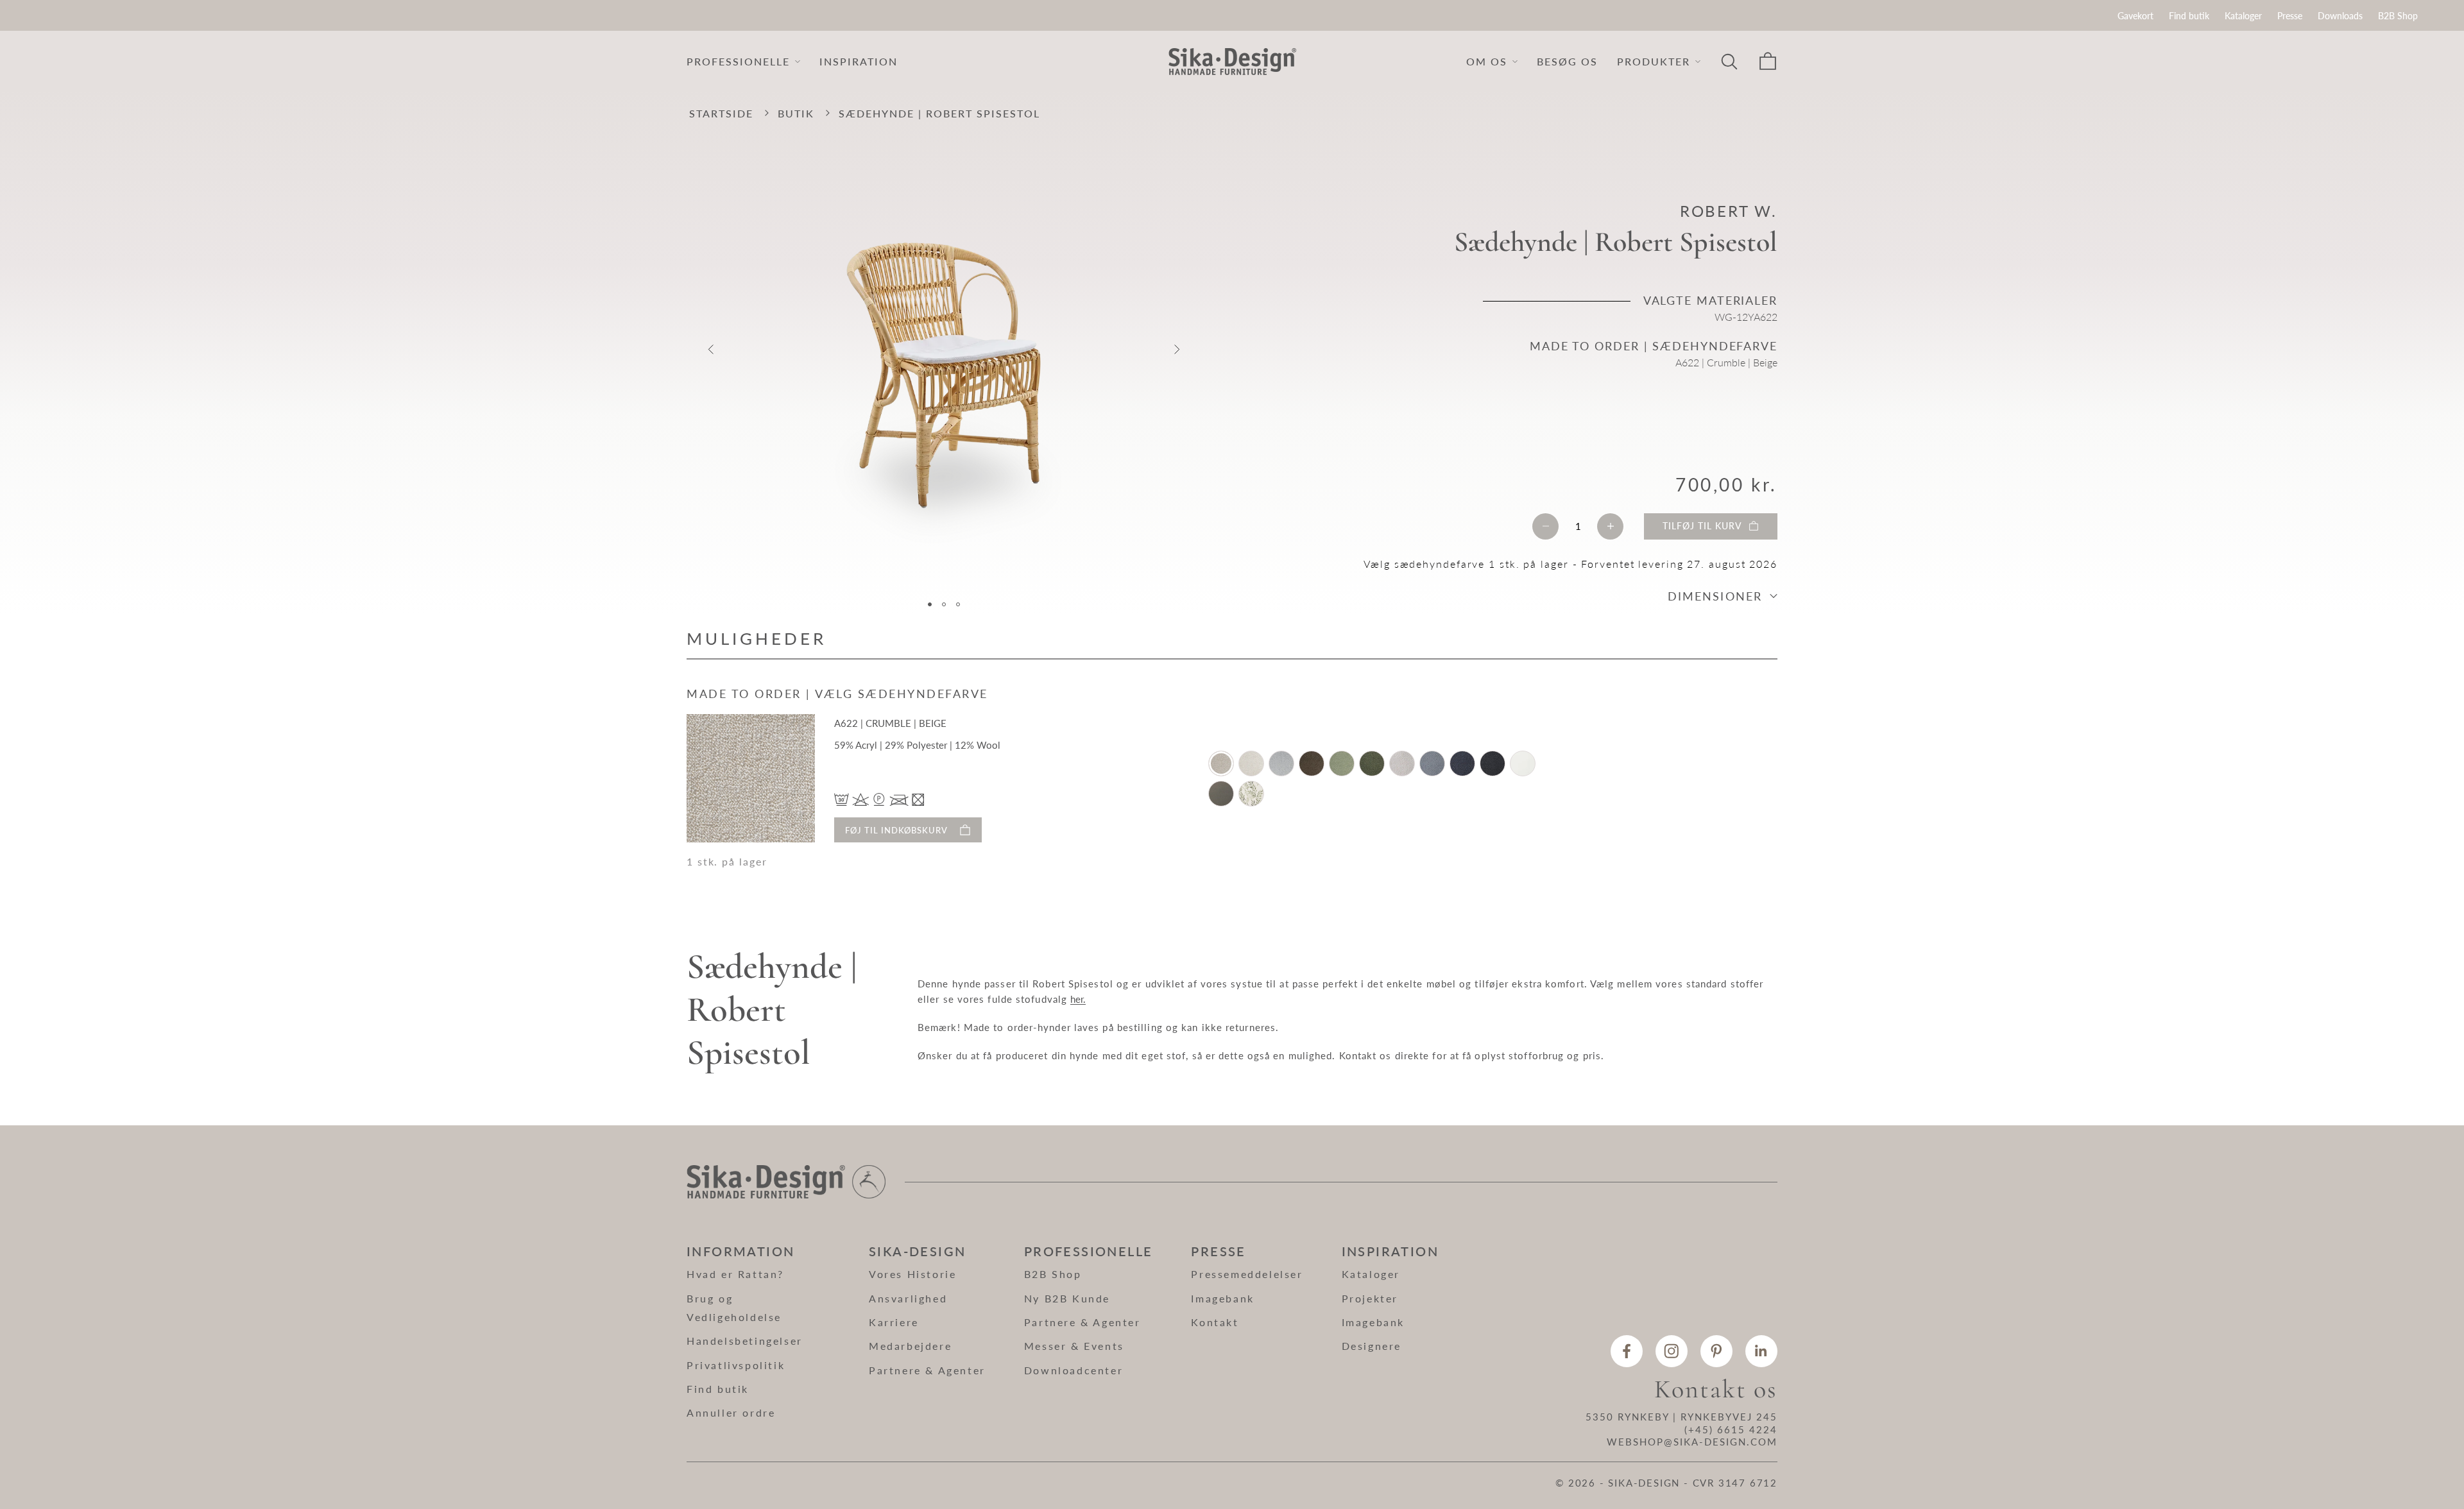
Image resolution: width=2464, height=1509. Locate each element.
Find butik (2189, 16)
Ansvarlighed (908, 1298)
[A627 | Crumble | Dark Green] (1372, 763)
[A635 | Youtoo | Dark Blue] (1462, 763)
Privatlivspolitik (736, 1365)
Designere (1372, 1346)
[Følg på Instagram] (1672, 1351)
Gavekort (2135, 16)
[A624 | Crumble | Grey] (1281, 763)
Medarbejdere (910, 1346)
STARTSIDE (721, 113)
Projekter (1370, 1298)
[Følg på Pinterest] (1716, 1351)
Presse (2290, 16)
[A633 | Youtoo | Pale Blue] (1432, 763)
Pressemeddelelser (1247, 1274)
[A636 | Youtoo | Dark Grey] (1493, 763)
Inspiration (859, 61)
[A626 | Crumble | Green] (1342, 763)
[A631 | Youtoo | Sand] (1402, 763)
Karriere (894, 1322)
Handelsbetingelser (745, 1341)
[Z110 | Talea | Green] (1251, 794)
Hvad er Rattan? (735, 1274)
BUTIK (796, 113)
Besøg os (1567, 61)
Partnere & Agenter (927, 1370)
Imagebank (1222, 1298)
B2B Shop (2398, 16)
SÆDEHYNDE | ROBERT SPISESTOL (939, 113)
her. (1078, 999)
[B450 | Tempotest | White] (1523, 763)
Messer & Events (1074, 1346)
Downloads (2340, 16)
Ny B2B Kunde (1067, 1298)
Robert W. (1729, 211)
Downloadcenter (1074, 1370)
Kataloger (2243, 16)
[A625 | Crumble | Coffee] (1312, 763)
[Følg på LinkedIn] (1761, 1351)
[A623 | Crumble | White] (1251, 763)
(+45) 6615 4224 (1731, 1429)
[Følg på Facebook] (1627, 1351)
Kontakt (1215, 1322)
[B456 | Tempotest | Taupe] (1221, 794)
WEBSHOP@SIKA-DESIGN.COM (1692, 1442)
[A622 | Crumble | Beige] (1221, 763)
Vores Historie (912, 1274)
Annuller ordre (731, 1412)
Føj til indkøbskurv (896, 830)
